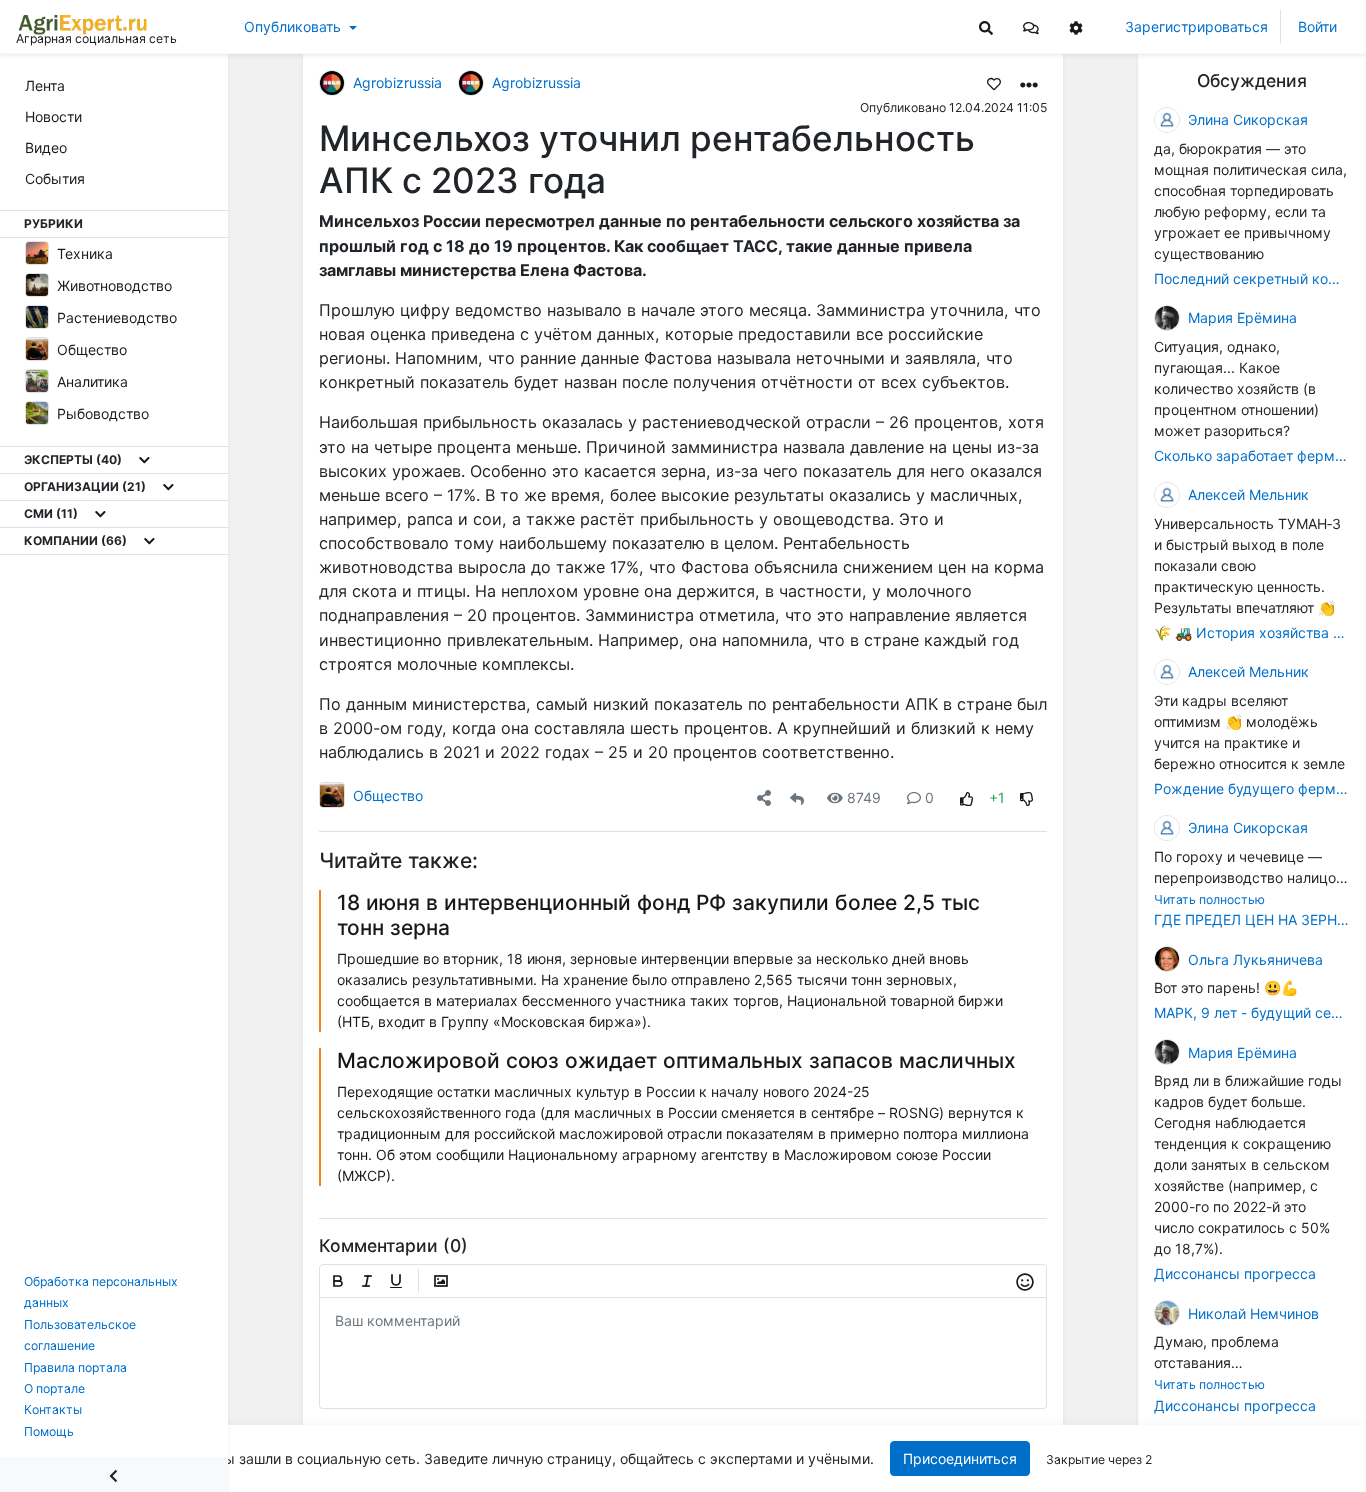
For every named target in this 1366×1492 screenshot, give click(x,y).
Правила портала (75, 1367)
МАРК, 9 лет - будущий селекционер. (1252, 1012)
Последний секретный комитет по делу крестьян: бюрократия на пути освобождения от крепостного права (1252, 278)
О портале (54, 1388)
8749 (864, 797)
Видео (46, 147)
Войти (1317, 26)
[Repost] (797, 797)
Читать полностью (1209, 899)
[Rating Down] (1027, 797)
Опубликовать (292, 26)
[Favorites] (994, 83)
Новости (53, 116)
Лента (45, 85)
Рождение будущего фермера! (1252, 788)
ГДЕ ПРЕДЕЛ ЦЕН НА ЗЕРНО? (1252, 919)
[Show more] (144, 460)
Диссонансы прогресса (1235, 1273)
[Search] (986, 26)
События (55, 178)
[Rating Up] (967, 797)
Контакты (53, 1409)
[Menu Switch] (114, 1474)
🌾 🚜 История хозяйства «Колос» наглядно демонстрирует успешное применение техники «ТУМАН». (1252, 632)
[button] (1031, 26)
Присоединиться (960, 1458)
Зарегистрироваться (1196, 26)
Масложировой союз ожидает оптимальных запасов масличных (676, 1060)
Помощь (49, 1431)
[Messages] (1031, 26)
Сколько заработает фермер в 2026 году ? (1252, 455)
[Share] (764, 797)
